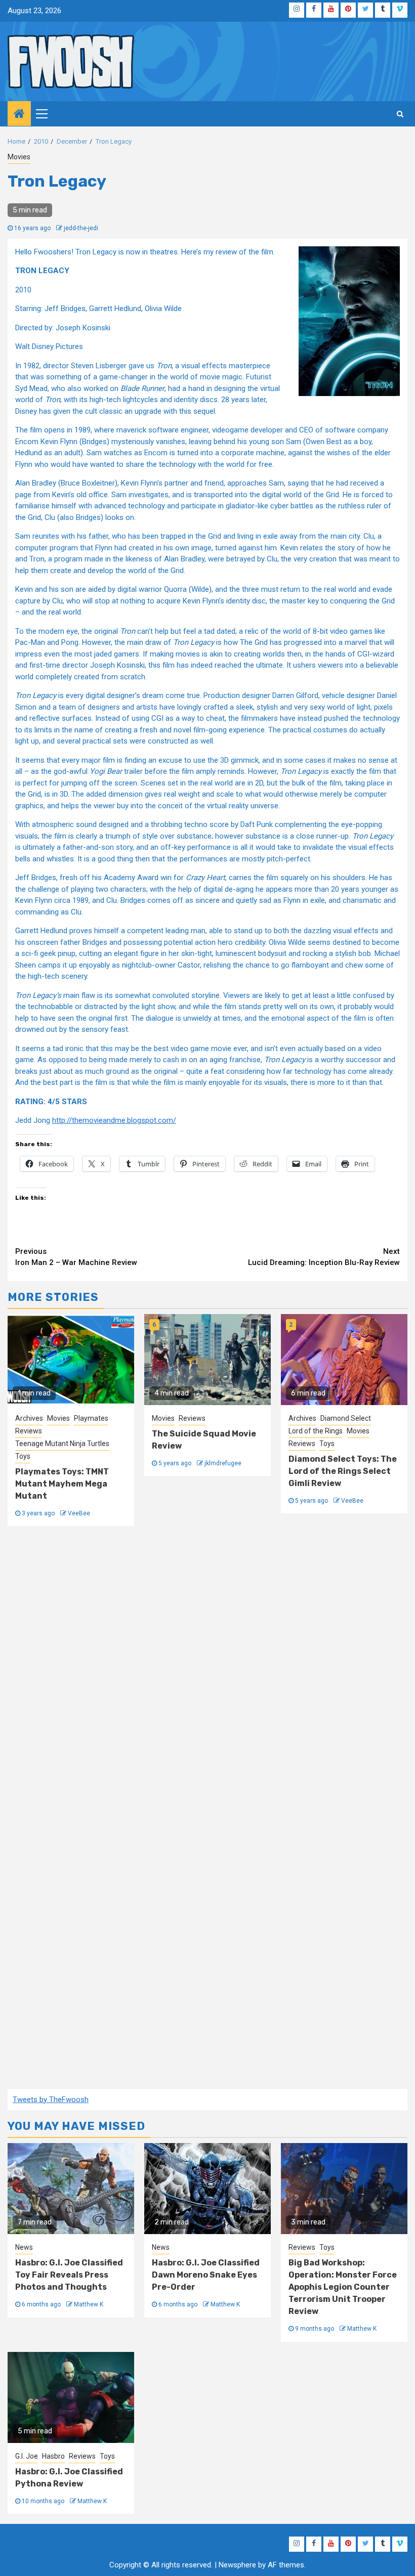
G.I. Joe (27, 2456)
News (24, 2247)
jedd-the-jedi (81, 228)
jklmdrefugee (223, 1463)
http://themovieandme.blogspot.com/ (114, 1120)
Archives (29, 1418)
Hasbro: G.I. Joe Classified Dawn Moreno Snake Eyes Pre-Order (206, 2275)
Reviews (29, 1431)
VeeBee (79, 1513)
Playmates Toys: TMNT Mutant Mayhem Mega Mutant (62, 1484)
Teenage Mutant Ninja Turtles (62, 1444)
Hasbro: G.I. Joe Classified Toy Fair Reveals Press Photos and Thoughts (69, 2275)
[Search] (400, 114)
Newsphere (237, 2565)
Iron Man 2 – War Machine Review (76, 1257)
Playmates (91, 1418)
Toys (23, 1456)
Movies (19, 157)
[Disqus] (207, 1674)
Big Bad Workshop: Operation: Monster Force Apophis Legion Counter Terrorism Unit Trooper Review (343, 2287)
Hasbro (53, 2456)
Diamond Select (346, 1418)
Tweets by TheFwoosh (51, 2100)
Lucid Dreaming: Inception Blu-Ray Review (324, 1257)
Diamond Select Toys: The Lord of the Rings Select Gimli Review (343, 1471)
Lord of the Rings (316, 1431)
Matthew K (89, 2304)
